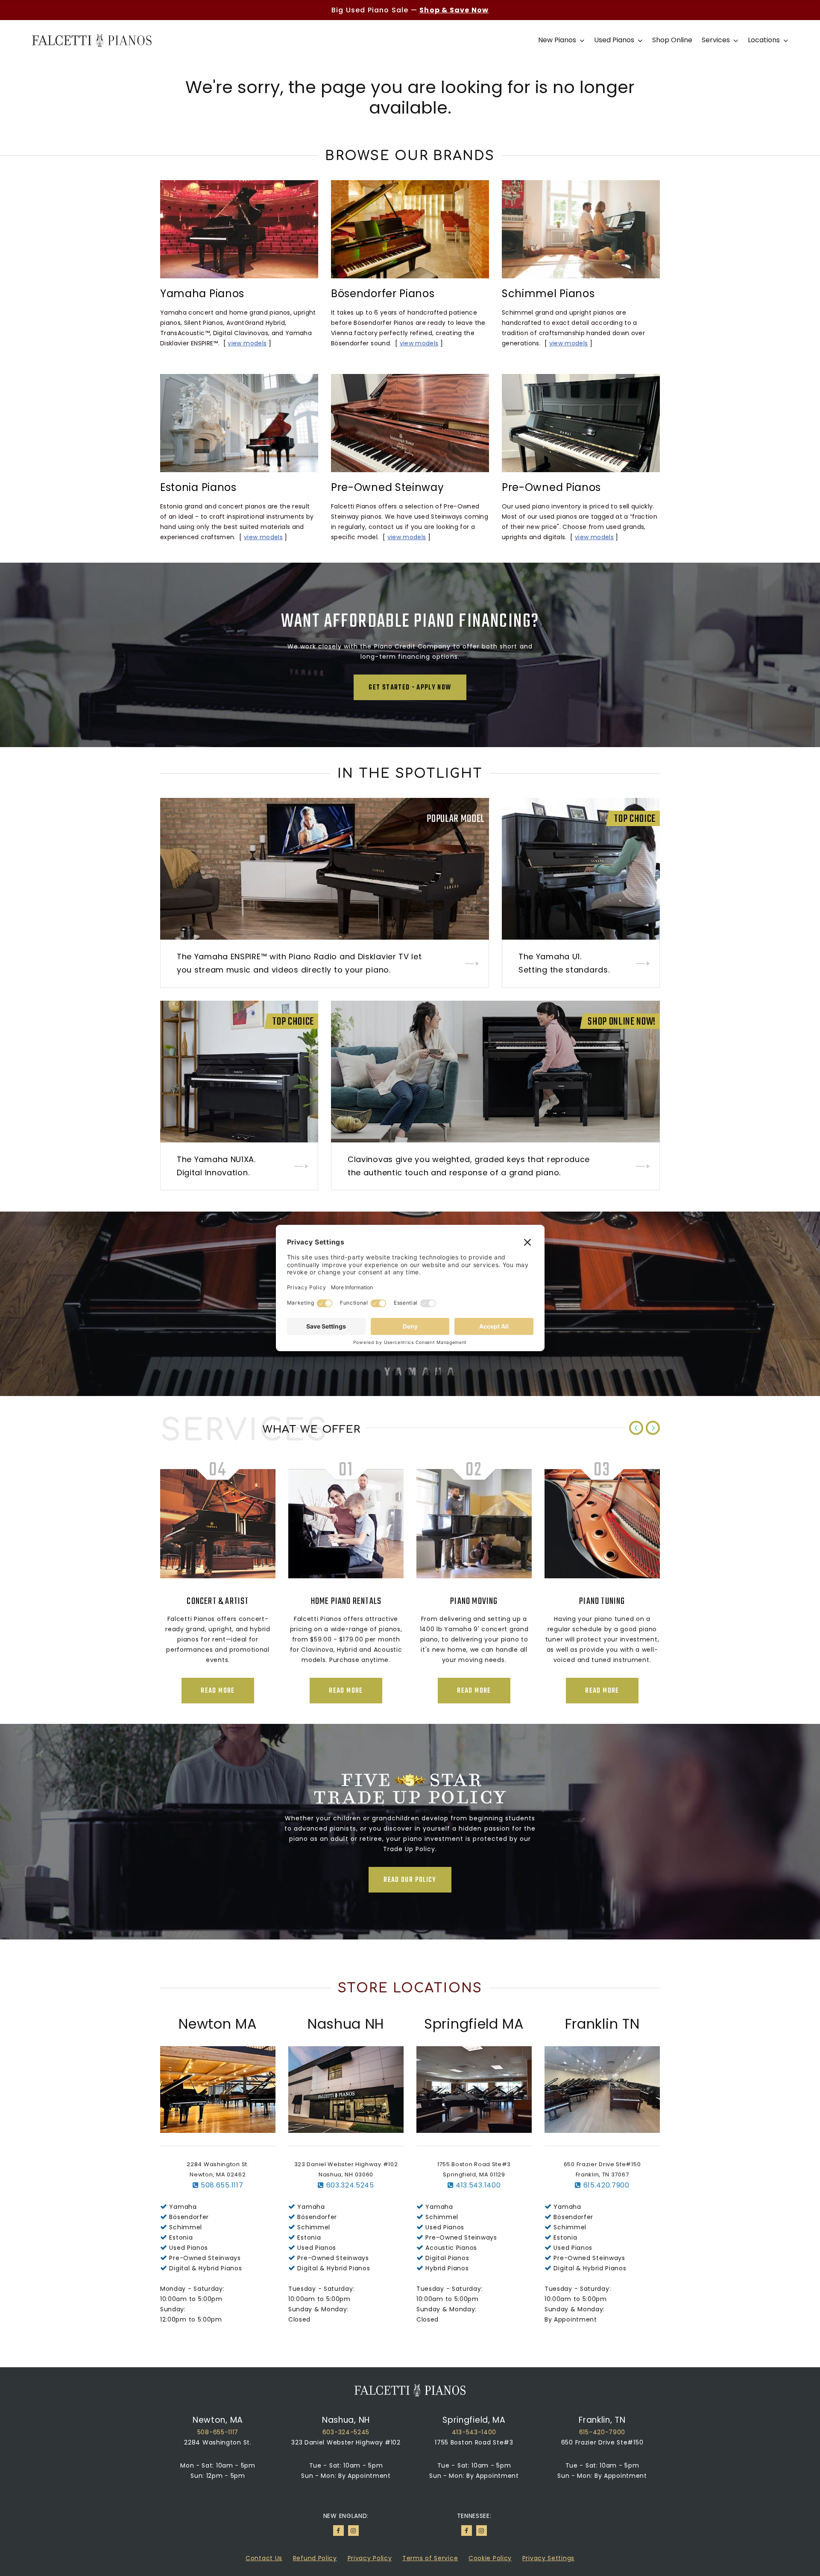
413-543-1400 (474, 2432)
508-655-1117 (218, 2432)
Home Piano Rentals (602, 1601)
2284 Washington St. (218, 2442)
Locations (765, 40)
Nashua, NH (346, 2420)
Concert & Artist (474, 1601)
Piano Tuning (346, 1601)
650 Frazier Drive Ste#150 (602, 2442)
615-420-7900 (602, 2432)
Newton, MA (218, 2420)
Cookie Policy (490, 2558)
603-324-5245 (346, 2432)
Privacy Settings (548, 2558)
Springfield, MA (474, 2420)
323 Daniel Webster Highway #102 (346, 2442)
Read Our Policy (410, 1880)
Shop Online (672, 40)
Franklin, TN (602, 2420)
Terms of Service (430, 2558)
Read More (218, 1691)
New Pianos (558, 40)
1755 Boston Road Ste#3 (474, 2442)
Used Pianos (615, 40)
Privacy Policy (370, 2558)
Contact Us (264, 2558)
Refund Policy (315, 2558)
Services (717, 40)
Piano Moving (218, 1601)
